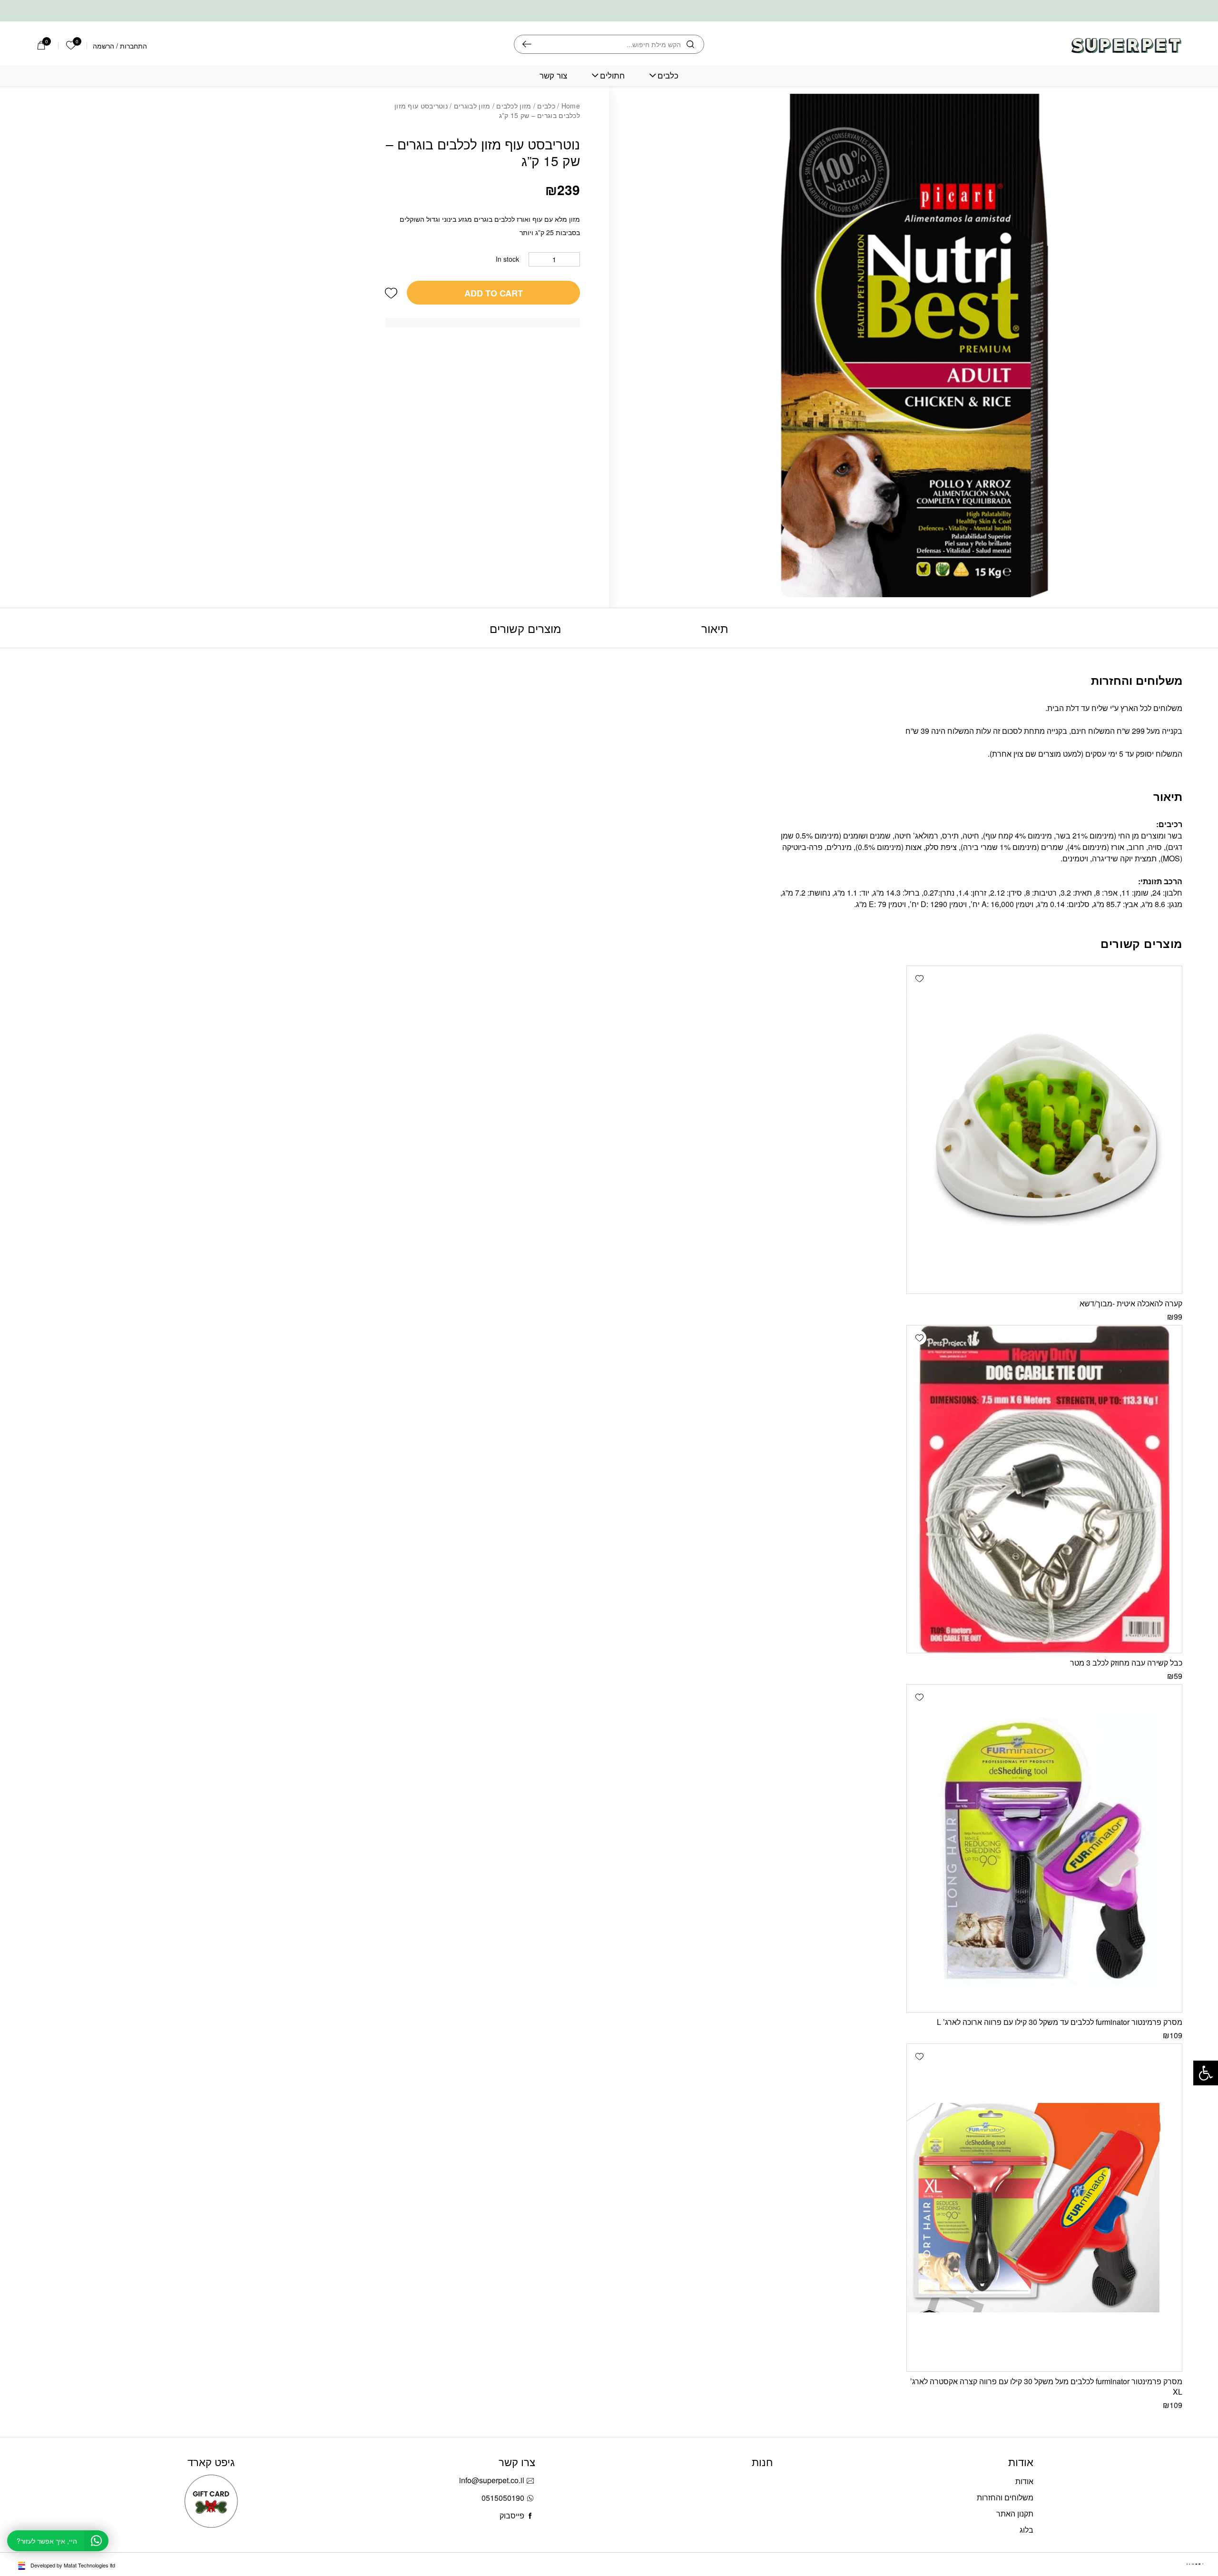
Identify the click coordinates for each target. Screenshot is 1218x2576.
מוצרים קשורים (525, 628)
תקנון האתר (1015, 2513)
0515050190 (503, 2498)
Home (571, 106)
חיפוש (527, 44)
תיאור (715, 628)
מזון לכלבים (514, 106)
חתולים (612, 75)
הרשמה (103, 46)
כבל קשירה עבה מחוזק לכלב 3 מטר (1126, 1663)
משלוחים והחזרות (1005, 2497)
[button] (391, 293)
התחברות (133, 46)
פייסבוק (512, 2515)
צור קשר (553, 75)
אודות (1024, 2481)
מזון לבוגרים (472, 106)
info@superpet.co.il (492, 2480)
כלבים (668, 75)
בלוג (1026, 2530)
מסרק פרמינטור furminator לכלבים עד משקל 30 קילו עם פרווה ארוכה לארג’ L (1060, 2022)
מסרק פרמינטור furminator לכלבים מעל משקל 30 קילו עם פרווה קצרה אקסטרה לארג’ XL (1046, 2386)
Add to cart (494, 293)
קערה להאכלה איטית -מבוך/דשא (1131, 1303)
